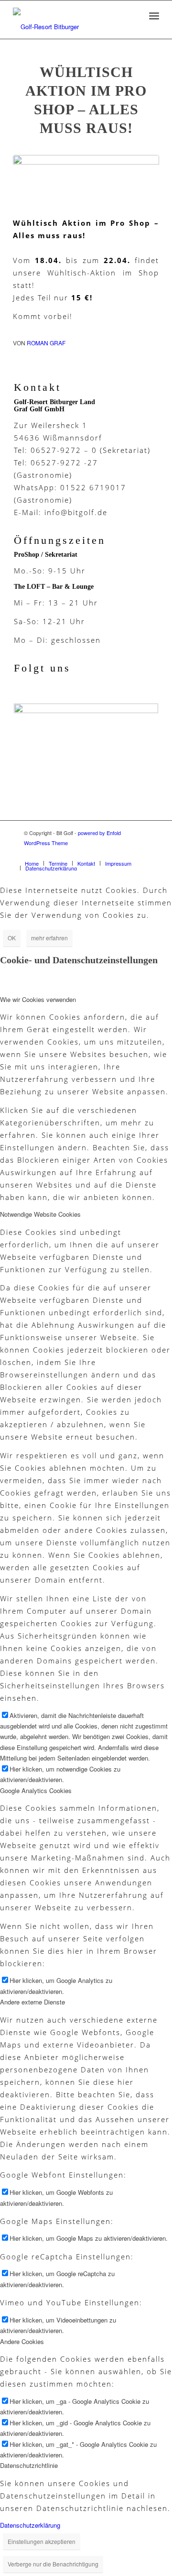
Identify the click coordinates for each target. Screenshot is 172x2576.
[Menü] (154, 16)
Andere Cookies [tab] (22, 2341)
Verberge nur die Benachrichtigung (53, 2564)
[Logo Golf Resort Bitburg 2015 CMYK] (86, 181)
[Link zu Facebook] (141, 853)
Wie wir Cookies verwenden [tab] (38, 999)
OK (12, 938)
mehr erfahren (49, 938)
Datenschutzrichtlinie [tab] (29, 2465)
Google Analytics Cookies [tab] (36, 1790)
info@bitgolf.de (76, 512)
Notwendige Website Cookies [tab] (40, 1214)
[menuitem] (32, 863)
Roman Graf (46, 343)
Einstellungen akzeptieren (42, 2541)
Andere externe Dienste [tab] (32, 2002)
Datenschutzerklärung (30, 2525)
